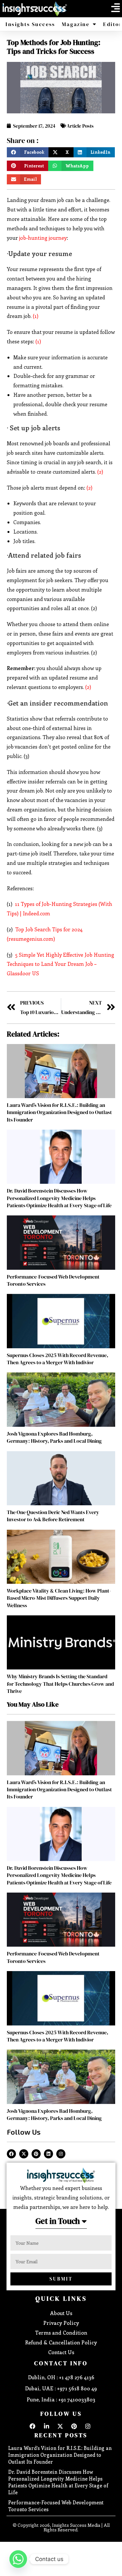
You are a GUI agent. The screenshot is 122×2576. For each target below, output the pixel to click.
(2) (100, 472)
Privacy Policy (61, 2323)
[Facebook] (11, 2154)
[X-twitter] (24, 2154)
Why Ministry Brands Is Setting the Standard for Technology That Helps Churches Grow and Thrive (60, 1684)
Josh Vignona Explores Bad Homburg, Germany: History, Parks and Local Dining (54, 1437)
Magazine (76, 24)
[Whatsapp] (18, 2559)
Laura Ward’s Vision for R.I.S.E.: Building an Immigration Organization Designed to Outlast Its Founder (59, 1112)
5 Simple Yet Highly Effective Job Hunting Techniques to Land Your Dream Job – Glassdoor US (61, 964)
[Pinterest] (36, 2154)
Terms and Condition (61, 2333)
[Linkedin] (48, 2154)
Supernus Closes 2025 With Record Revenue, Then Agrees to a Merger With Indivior (58, 1359)
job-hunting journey (42, 238)
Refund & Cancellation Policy (61, 2342)
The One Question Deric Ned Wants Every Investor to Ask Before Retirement (53, 1516)
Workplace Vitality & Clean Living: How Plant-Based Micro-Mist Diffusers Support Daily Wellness (59, 1598)
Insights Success (30, 24)
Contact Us (61, 2352)
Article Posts (80, 126)
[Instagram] (61, 2154)
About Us (61, 2313)
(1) (36, 316)
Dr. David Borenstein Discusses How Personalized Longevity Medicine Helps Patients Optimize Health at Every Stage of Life (59, 1198)
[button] (115, 8)
